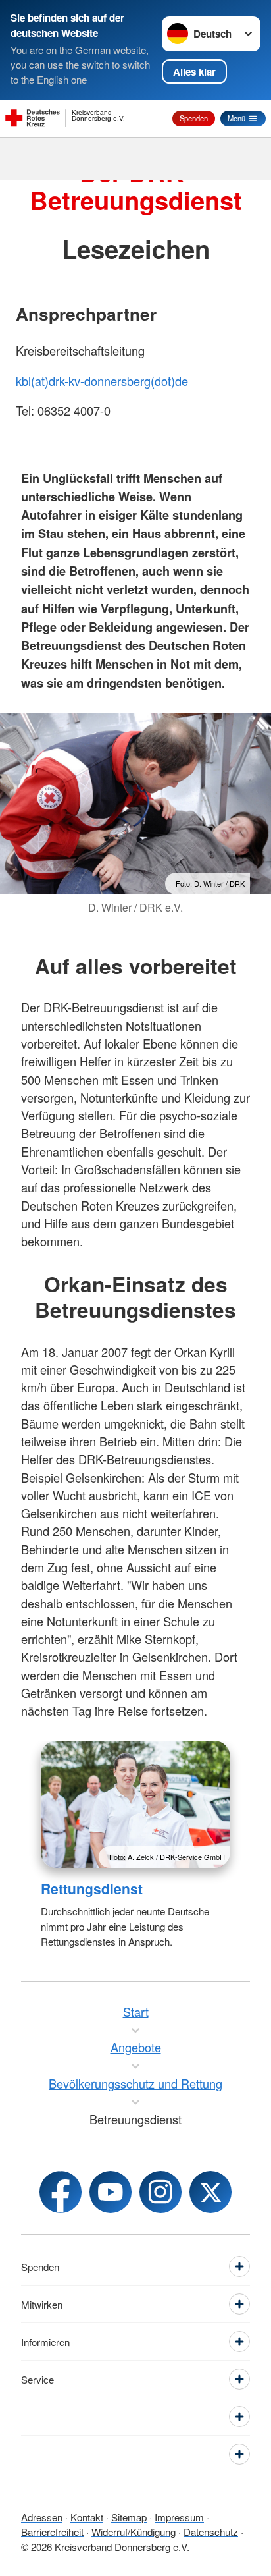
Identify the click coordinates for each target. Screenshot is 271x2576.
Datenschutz (211, 2532)
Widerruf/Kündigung (134, 2532)
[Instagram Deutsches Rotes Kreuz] (160, 2192)
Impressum (179, 2517)
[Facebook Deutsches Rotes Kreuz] (61, 2192)
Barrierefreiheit (52, 2532)
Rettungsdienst (92, 1888)
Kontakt (87, 2517)
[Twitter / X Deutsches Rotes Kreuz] (210, 2192)
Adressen (42, 2517)
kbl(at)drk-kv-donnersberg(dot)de (102, 381)
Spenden (194, 118)
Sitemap (129, 2517)
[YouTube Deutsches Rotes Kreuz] (111, 2192)
